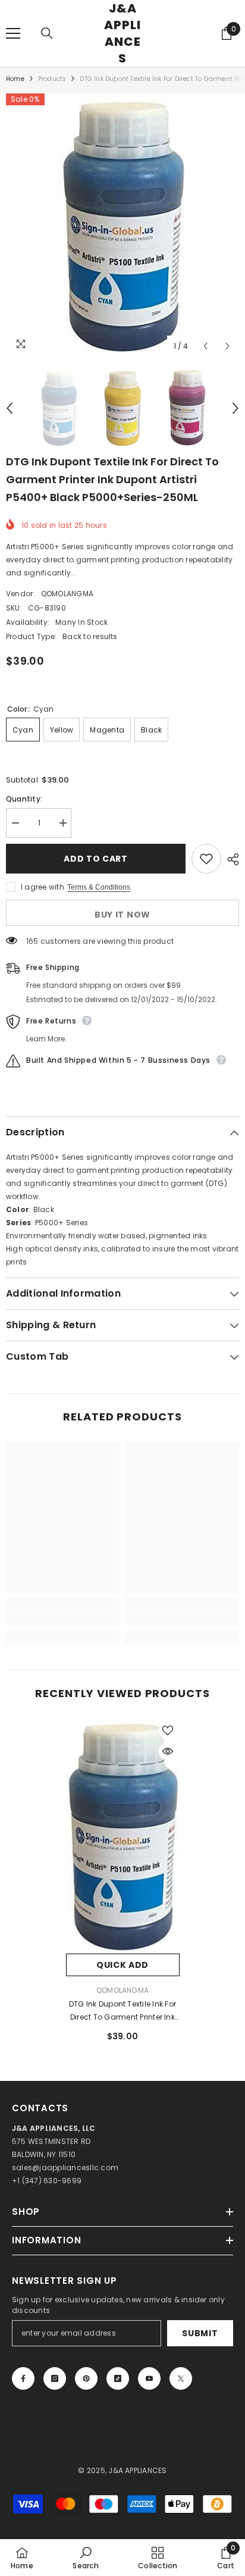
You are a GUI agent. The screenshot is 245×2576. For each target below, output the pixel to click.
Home (15, 79)
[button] (205, 346)
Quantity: (24, 799)
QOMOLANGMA (67, 594)
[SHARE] (230, 859)
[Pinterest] (86, 2378)
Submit (200, 2333)
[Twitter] (181, 2378)
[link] (63, 1618)
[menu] (13, 33)
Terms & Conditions (99, 887)
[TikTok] (118, 2378)
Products (52, 79)
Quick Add (122, 1965)
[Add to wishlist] (206, 859)
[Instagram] (55, 2378)
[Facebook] (23, 2378)
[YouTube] (149, 2378)
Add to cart (94, 859)
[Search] (47, 33)
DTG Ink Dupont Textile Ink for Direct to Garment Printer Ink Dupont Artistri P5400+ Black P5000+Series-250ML (122, 2011)
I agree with (43, 887)
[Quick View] (168, 1751)
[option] (122, 226)
